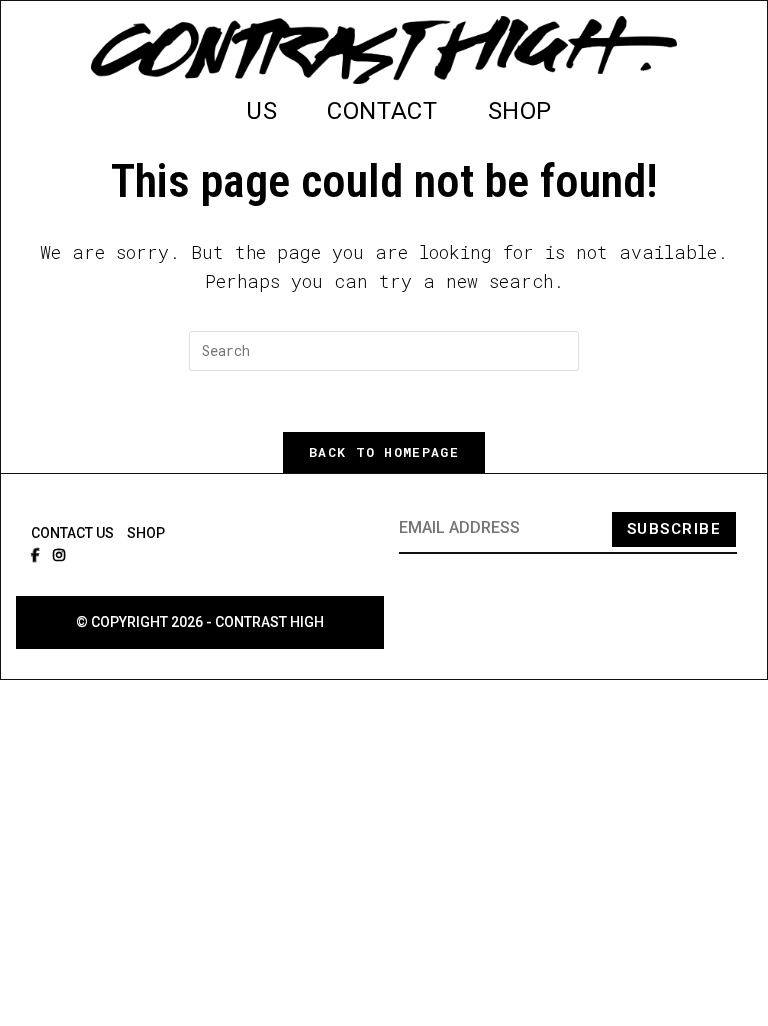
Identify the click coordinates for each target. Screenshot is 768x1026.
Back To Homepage (384, 452)
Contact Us (72, 533)
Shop (146, 533)
